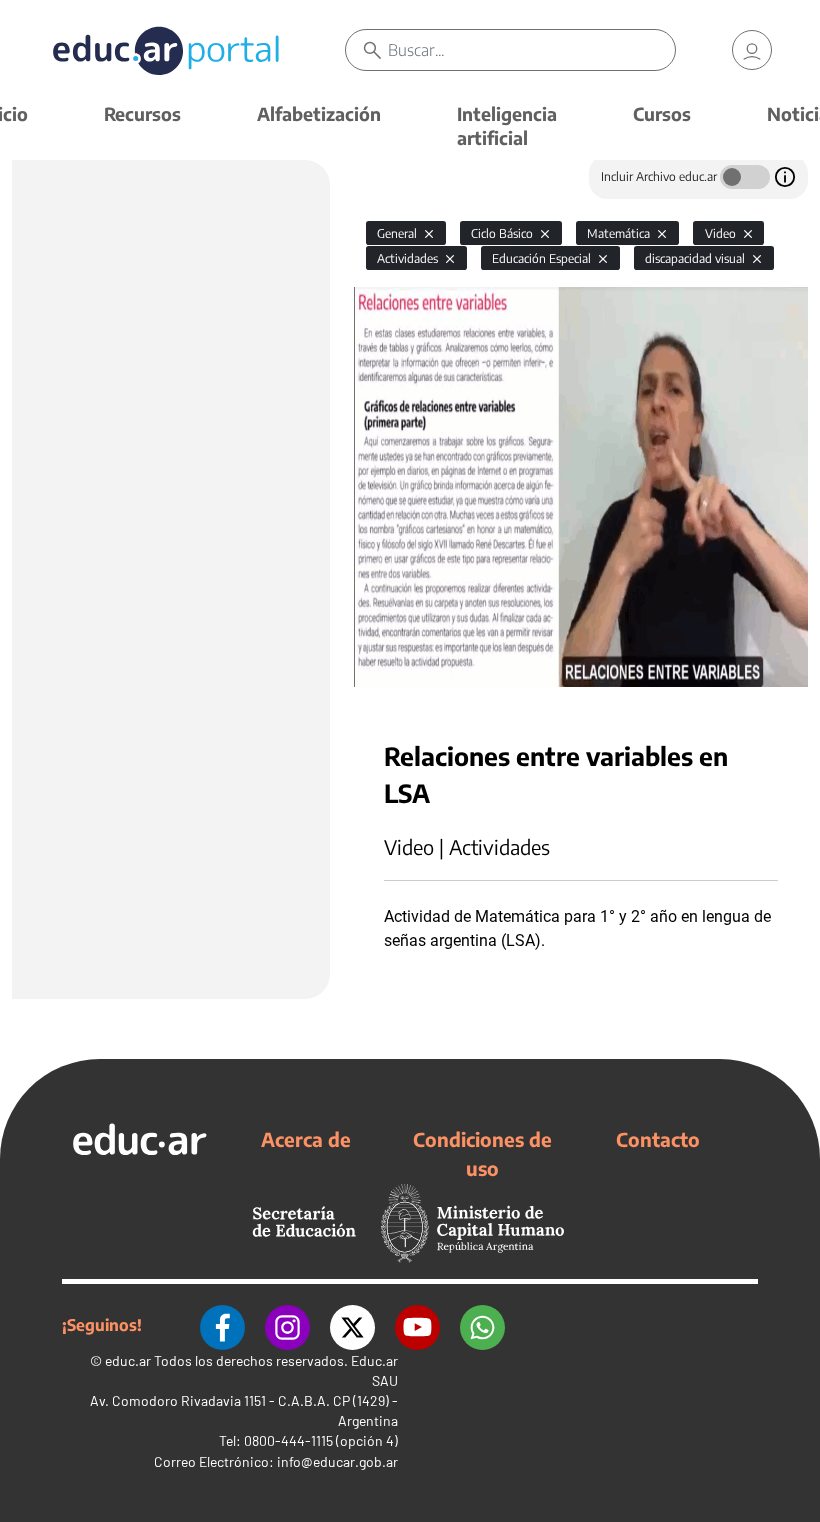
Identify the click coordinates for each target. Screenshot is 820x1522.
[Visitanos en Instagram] (287, 1325)
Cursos (662, 113)
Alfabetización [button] (319, 113)
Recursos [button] (142, 113)
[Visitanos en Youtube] (417, 1325)
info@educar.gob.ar (337, 1461)
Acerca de (306, 1139)
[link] (752, 50)
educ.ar (128, 1360)
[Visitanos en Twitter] (352, 1325)
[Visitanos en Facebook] (222, 1325)
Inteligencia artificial (507, 125)
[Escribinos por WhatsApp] (482, 1325)
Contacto (658, 1139)
